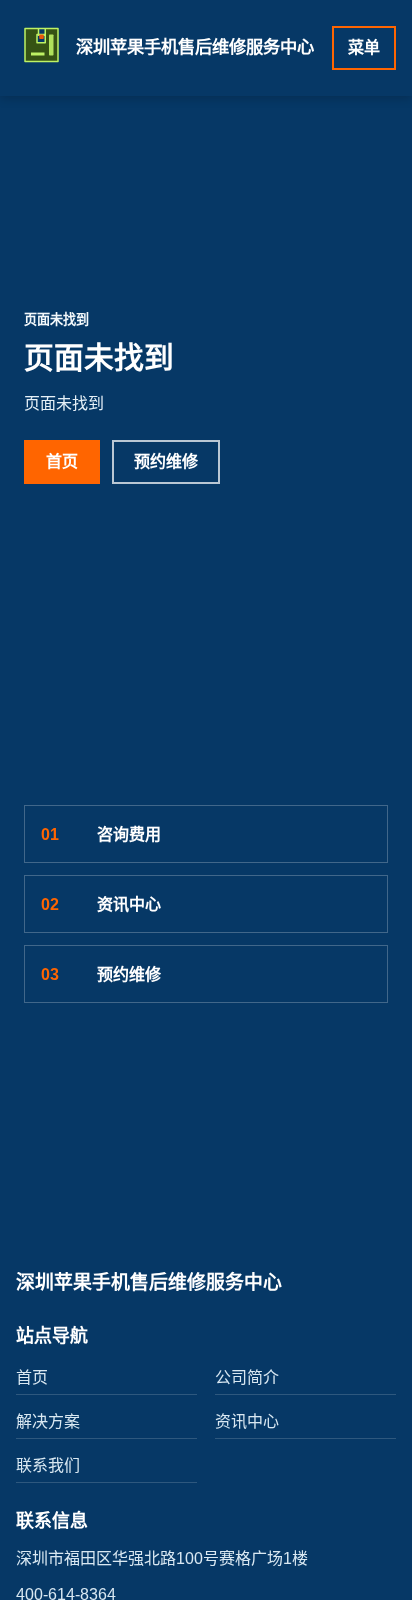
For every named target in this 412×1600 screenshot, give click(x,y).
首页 (62, 461)
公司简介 (247, 1377)
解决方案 (48, 1421)
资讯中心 (101, 904)
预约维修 (166, 461)
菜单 (364, 47)
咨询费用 (101, 834)
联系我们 (48, 1465)
